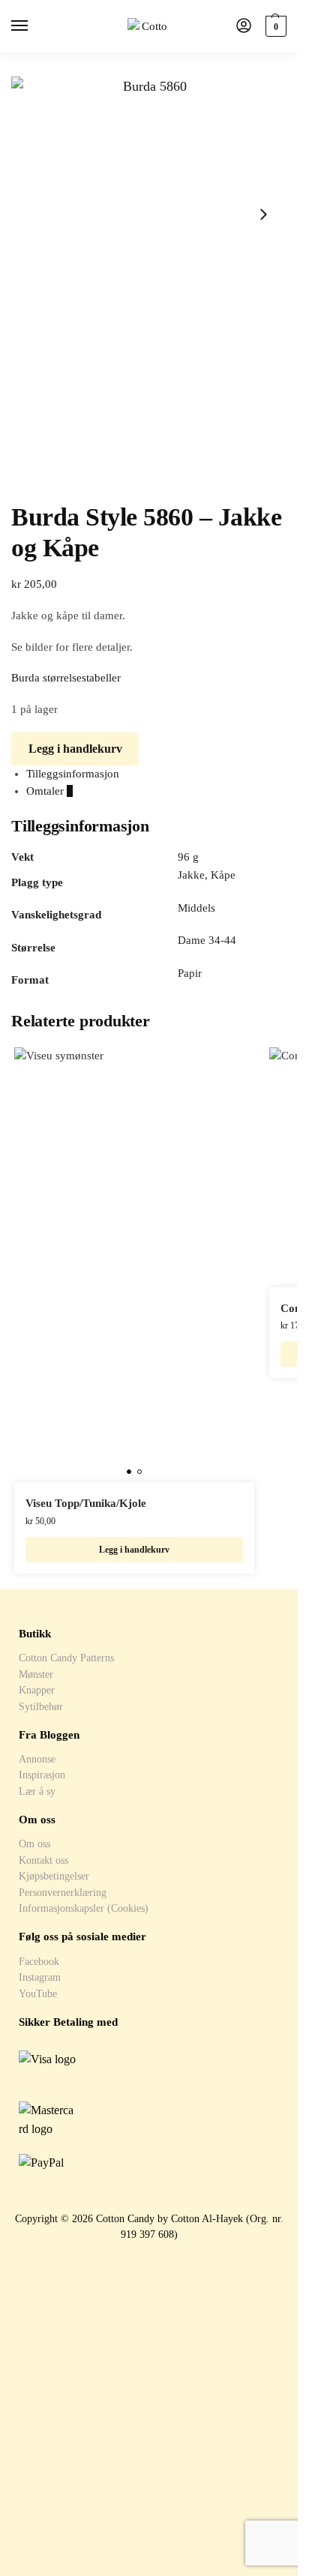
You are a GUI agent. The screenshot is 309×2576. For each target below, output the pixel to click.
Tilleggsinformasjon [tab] (73, 774)
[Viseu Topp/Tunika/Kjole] (134, 1265)
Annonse (37, 1759)
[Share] (28, 481)
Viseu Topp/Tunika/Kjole (86, 1503)
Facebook (39, 1961)
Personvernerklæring (63, 1892)
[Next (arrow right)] (28, 498)
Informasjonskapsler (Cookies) (84, 1908)
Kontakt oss (43, 1860)
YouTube (38, 1993)
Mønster (36, 1674)
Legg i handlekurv (75, 749)
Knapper (37, 1690)
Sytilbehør (41, 1706)
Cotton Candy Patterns (66, 1658)
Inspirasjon (42, 1775)
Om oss (34, 1844)
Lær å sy (37, 1791)
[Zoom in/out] (52, 481)
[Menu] (34, 26)
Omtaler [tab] (49, 791)
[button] (274, 26)
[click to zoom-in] (149, 214)
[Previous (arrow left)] (16, 498)
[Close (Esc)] (16, 481)
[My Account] (244, 27)
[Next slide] (263, 214)
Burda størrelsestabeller (66, 678)
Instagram (40, 1977)
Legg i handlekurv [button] (134, 1550)
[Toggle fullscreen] (40, 481)
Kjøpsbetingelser (54, 1876)
